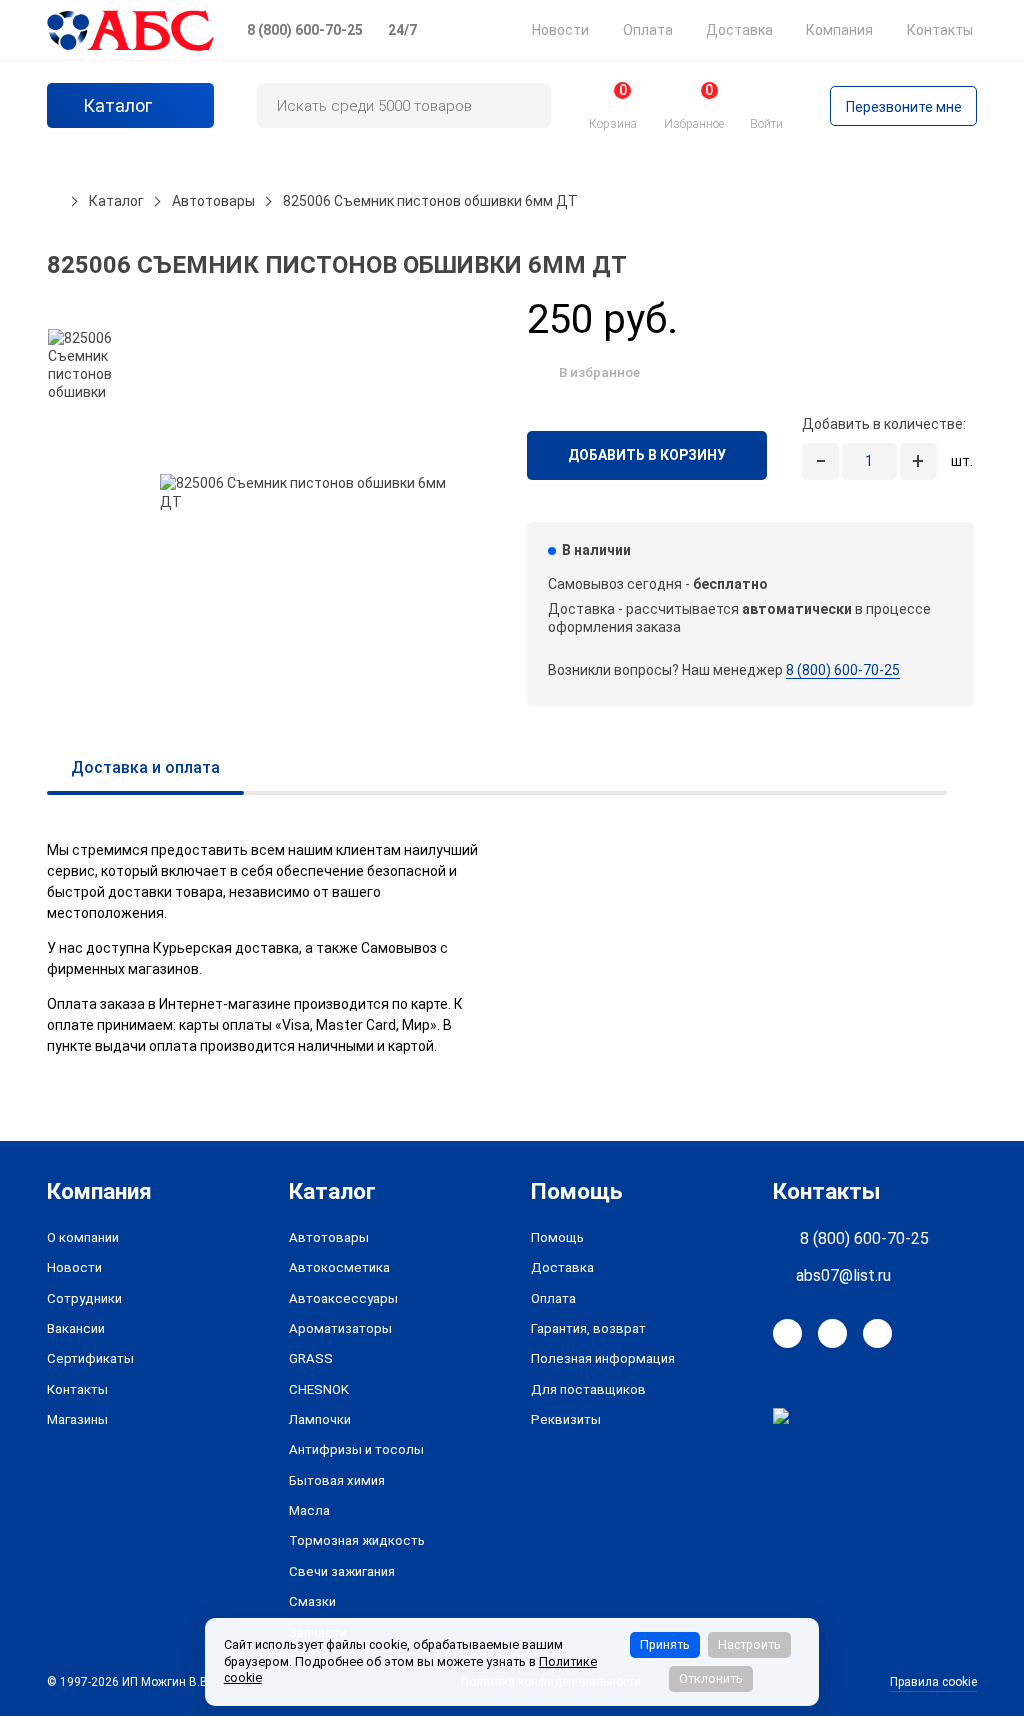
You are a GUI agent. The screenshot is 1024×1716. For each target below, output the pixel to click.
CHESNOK (319, 1389)
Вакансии (76, 1328)
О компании (83, 1237)
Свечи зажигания (342, 1571)
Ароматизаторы (340, 1328)
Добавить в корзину (647, 455)
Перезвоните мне (904, 107)
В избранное (599, 372)
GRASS (311, 1358)
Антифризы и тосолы (356, 1449)
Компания (839, 30)
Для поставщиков (588, 1389)
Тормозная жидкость (357, 1540)
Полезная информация (603, 1358)
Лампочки (320, 1419)
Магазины (77, 1419)
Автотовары (329, 1237)
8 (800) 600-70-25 (305, 30)
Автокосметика (339, 1267)
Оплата (648, 30)
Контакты (940, 30)
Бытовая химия (337, 1480)
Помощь (557, 1237)
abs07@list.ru (843, 1275)
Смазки (312, 1601)
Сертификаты (90, 1358)
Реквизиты (566, 1419)
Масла (309, 1510)
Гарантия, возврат (588, 1328)
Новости (560, 30)
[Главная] (54, 201)
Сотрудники (84, 1298)
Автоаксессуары (343, 1298)
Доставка (739, 30)
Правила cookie (933, 1682)
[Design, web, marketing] (844, 1415)
